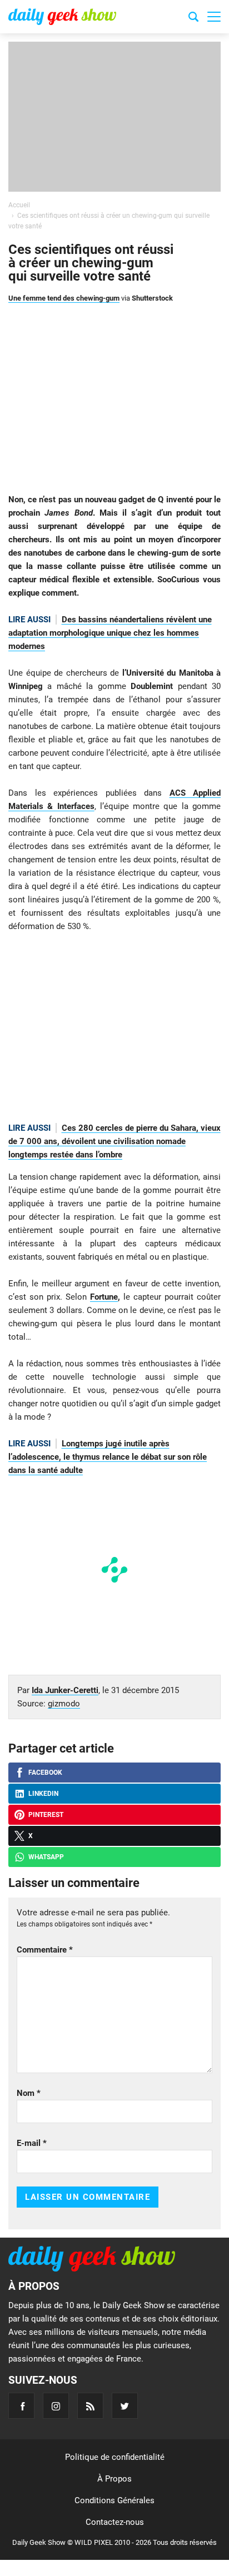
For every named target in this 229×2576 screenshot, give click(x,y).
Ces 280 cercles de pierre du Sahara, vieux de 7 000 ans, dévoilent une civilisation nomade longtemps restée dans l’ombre (114, 1141)
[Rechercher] (193, 18)
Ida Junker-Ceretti (65, 1690)
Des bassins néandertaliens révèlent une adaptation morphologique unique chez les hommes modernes (110, 633)
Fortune (104, 1297)
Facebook (45, 1773)
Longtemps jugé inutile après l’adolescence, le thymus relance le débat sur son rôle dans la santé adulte (108, 1457)
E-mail (32, 2143)
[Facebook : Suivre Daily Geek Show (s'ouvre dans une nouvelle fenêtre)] (21, 2406)
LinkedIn (43, 1794)
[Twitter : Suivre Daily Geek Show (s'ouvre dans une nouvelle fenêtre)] (125, 2406)
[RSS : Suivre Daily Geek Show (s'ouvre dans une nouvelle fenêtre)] (90, 2406)
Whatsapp (46, 1857)
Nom (29, 2093)
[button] (214, 17)
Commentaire (45, 1950)
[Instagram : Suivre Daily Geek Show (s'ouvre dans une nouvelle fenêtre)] (56, 2406)
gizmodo (64, 1704)
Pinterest (46, 1815)
